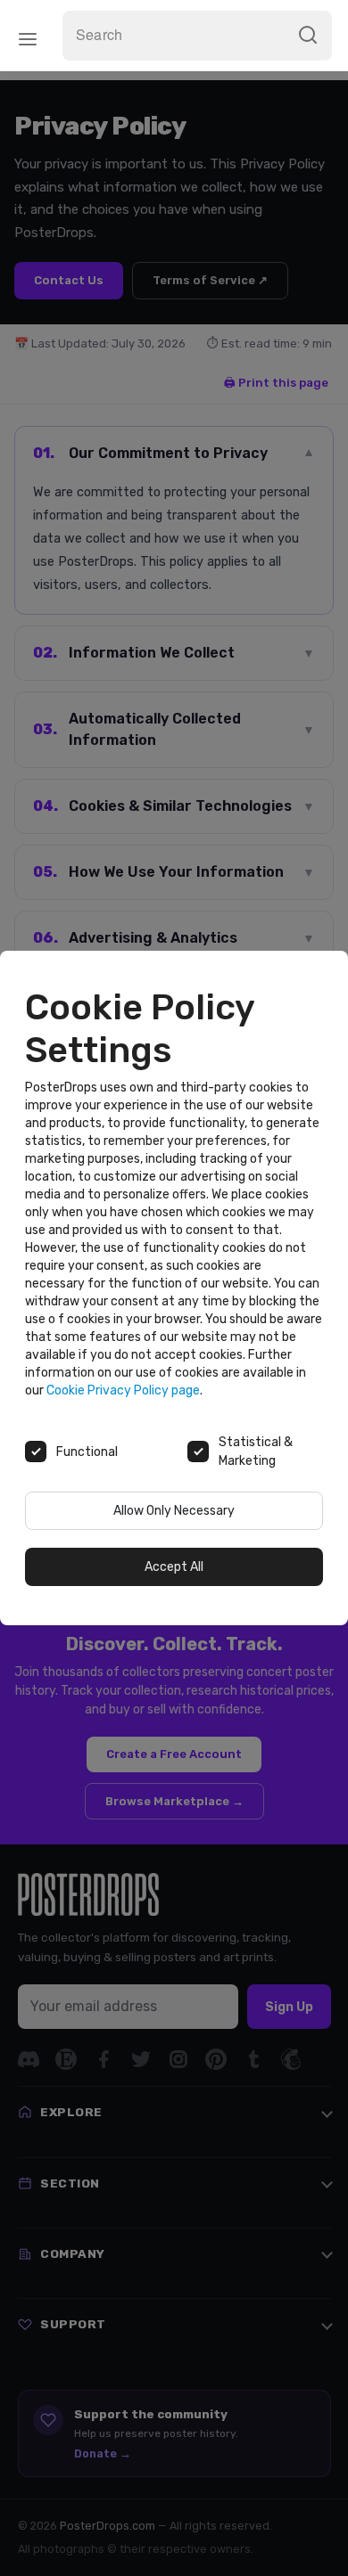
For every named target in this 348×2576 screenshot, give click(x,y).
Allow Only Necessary (174, 1511)
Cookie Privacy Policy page (123, 1390)
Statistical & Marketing (256, 1452)
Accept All (174, 1567)
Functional (87, 1452)
